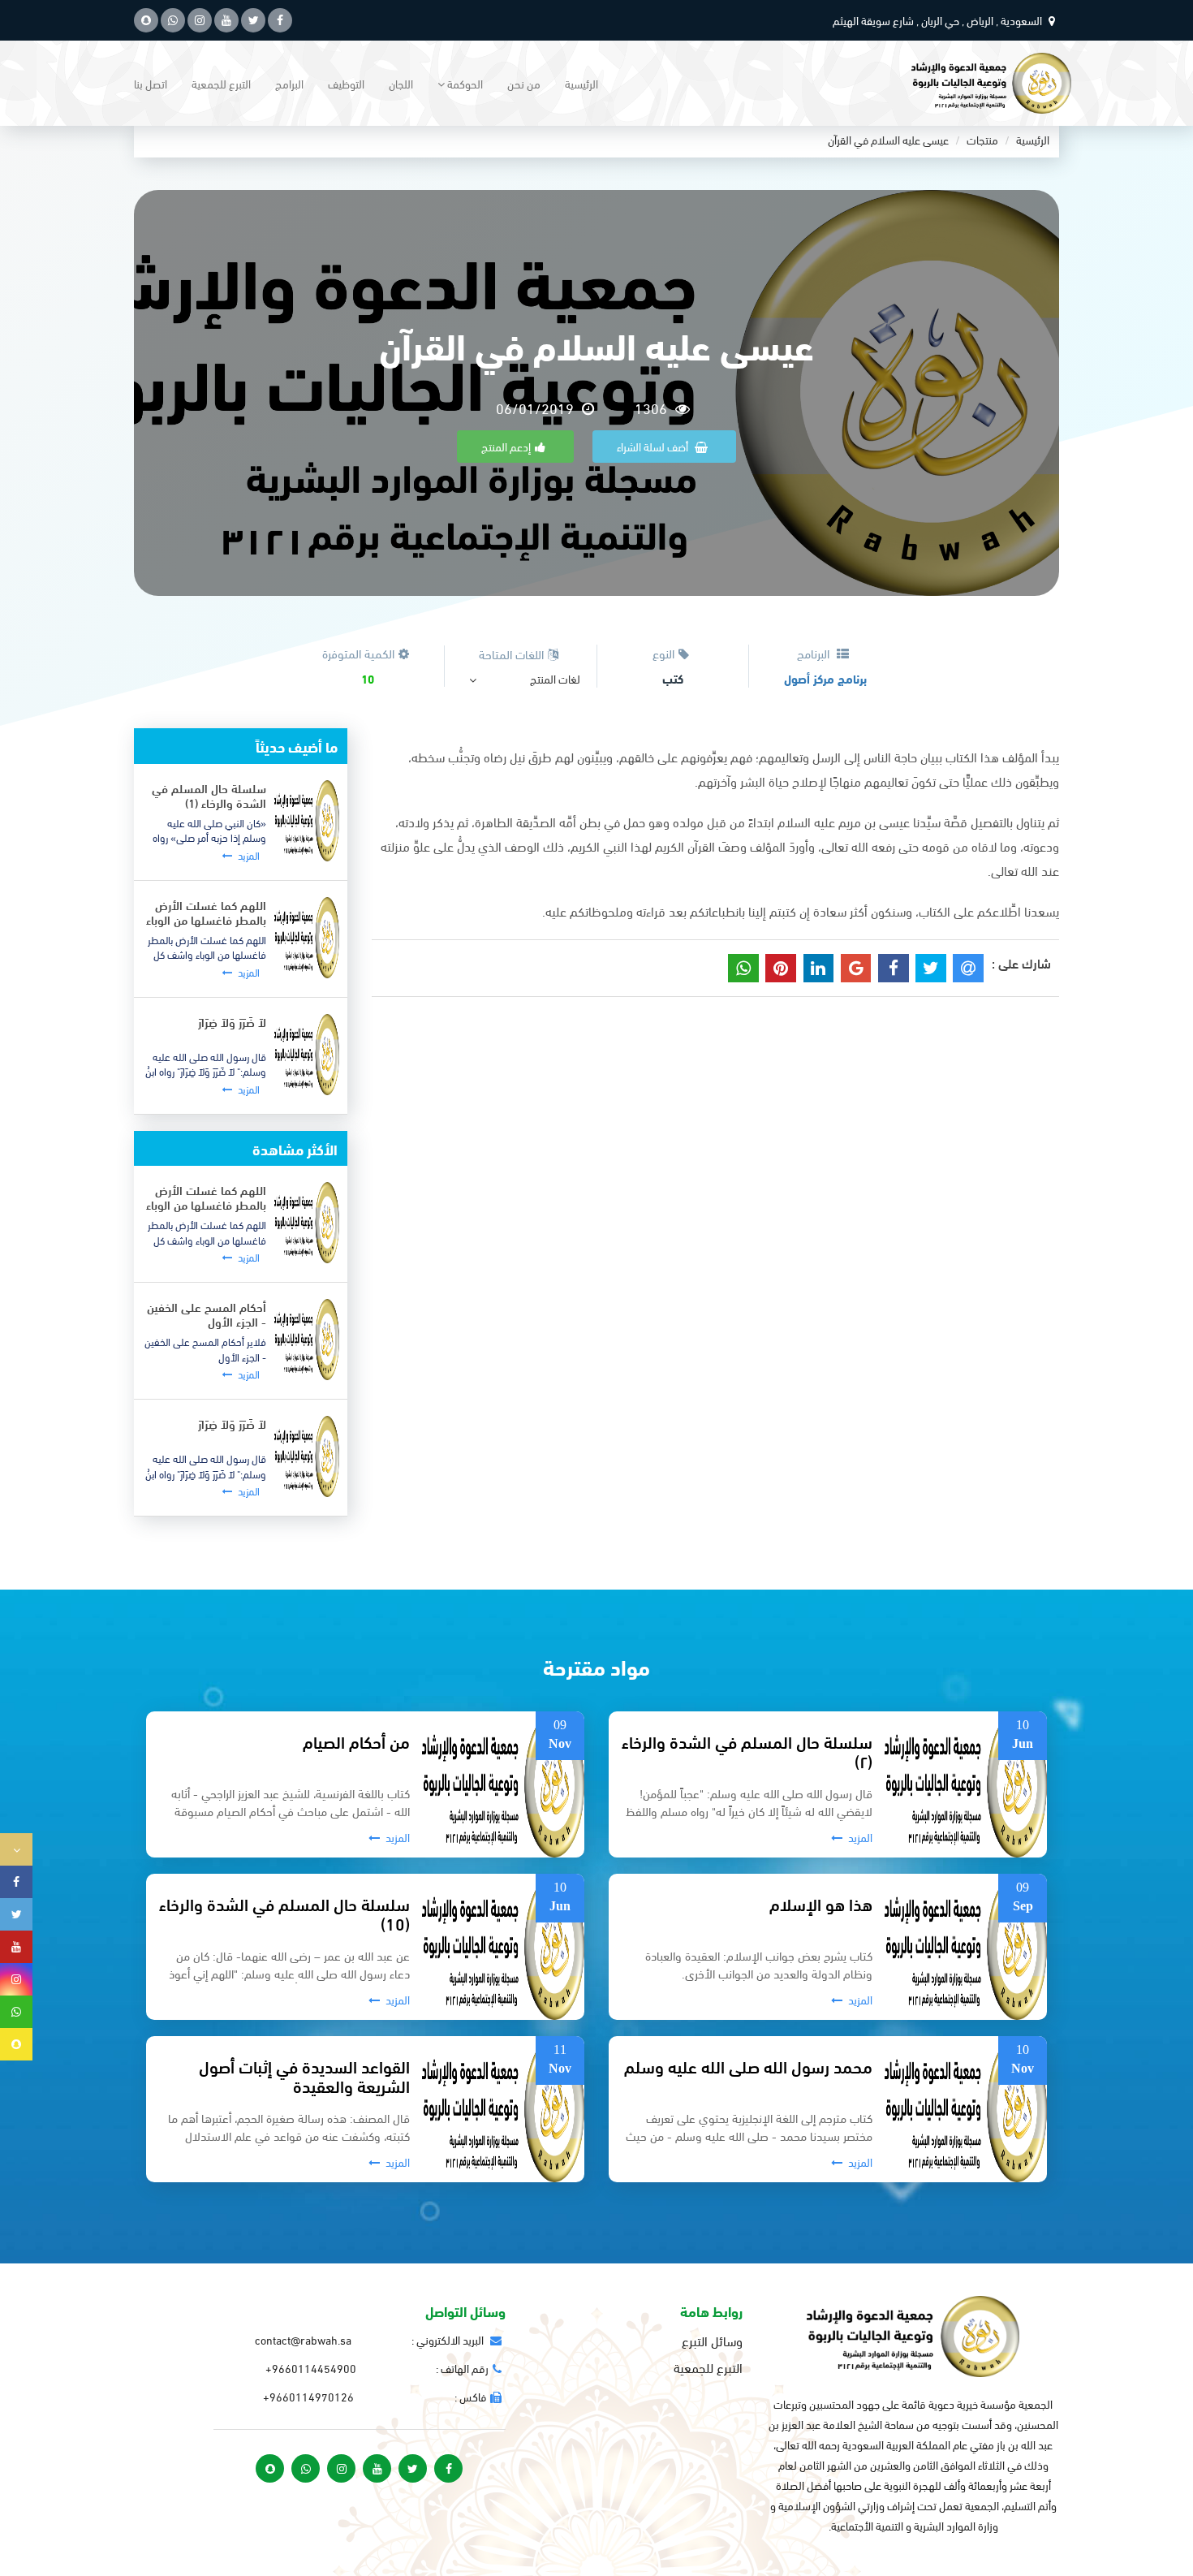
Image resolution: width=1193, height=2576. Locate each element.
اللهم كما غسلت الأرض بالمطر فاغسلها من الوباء (206, 912)
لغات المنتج (555, 679)
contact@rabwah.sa (303, 2339)
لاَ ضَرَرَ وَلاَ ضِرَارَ (232, 1021)
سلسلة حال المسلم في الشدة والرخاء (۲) (747, 1750)
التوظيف (346, 83)
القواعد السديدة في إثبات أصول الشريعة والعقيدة (304, 2075)
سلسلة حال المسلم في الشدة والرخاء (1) (209, 795)
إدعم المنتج (506, 446)
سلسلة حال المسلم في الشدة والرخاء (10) (284, 1913)
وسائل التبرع (712, 2341)
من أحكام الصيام (356, 1741)
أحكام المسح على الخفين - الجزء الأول (207, 1314)
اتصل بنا (151, 83)
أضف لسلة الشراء (654, 446)
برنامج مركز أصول (825, 678)
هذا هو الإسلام (821, 1903)
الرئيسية (581, 83)
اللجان (401, 83)
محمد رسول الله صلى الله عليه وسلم (748, 2066)
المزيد (248, 856)
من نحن (524, 83)
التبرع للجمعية (221, 83)
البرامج (289, 83)
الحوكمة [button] (464, 83)
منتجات (982, 139)
